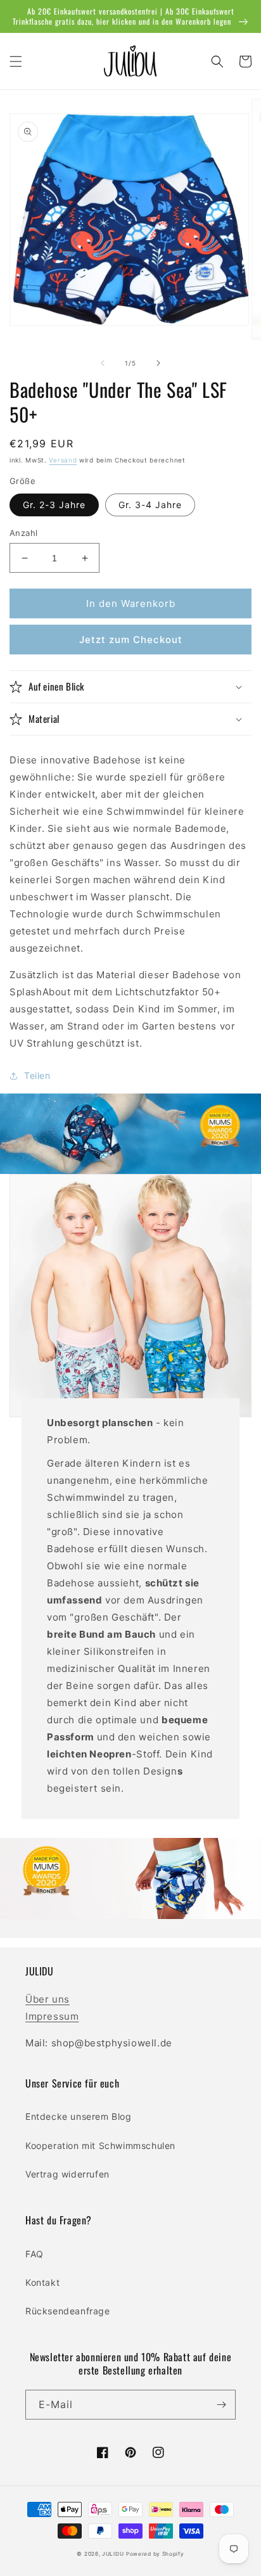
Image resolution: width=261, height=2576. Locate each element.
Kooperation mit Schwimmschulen (100, 2146)
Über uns (48, 1999)
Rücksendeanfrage (68, 2311)
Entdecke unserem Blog (79, 2116)
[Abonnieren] (221, 2405)
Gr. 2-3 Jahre (54, 505)
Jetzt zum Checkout (131, 640)
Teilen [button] (37, 1075)
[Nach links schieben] (103, 363)
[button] (16, 61)
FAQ (35, 2254)
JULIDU (113, 2554)
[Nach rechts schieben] (158, 363)
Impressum (52, 2016)
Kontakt (42, 2282)
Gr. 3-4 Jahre (150, 505)
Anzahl (23, 533)
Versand (63, 460)
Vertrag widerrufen (67, 2174)
